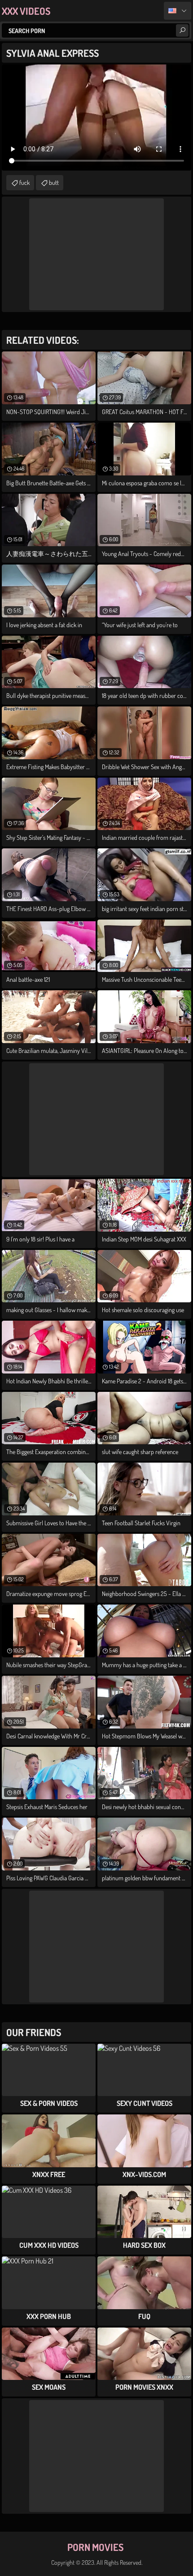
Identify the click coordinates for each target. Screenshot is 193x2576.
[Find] (182, 30)
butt (54, 182)
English (178, 11)
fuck (24, 182)
